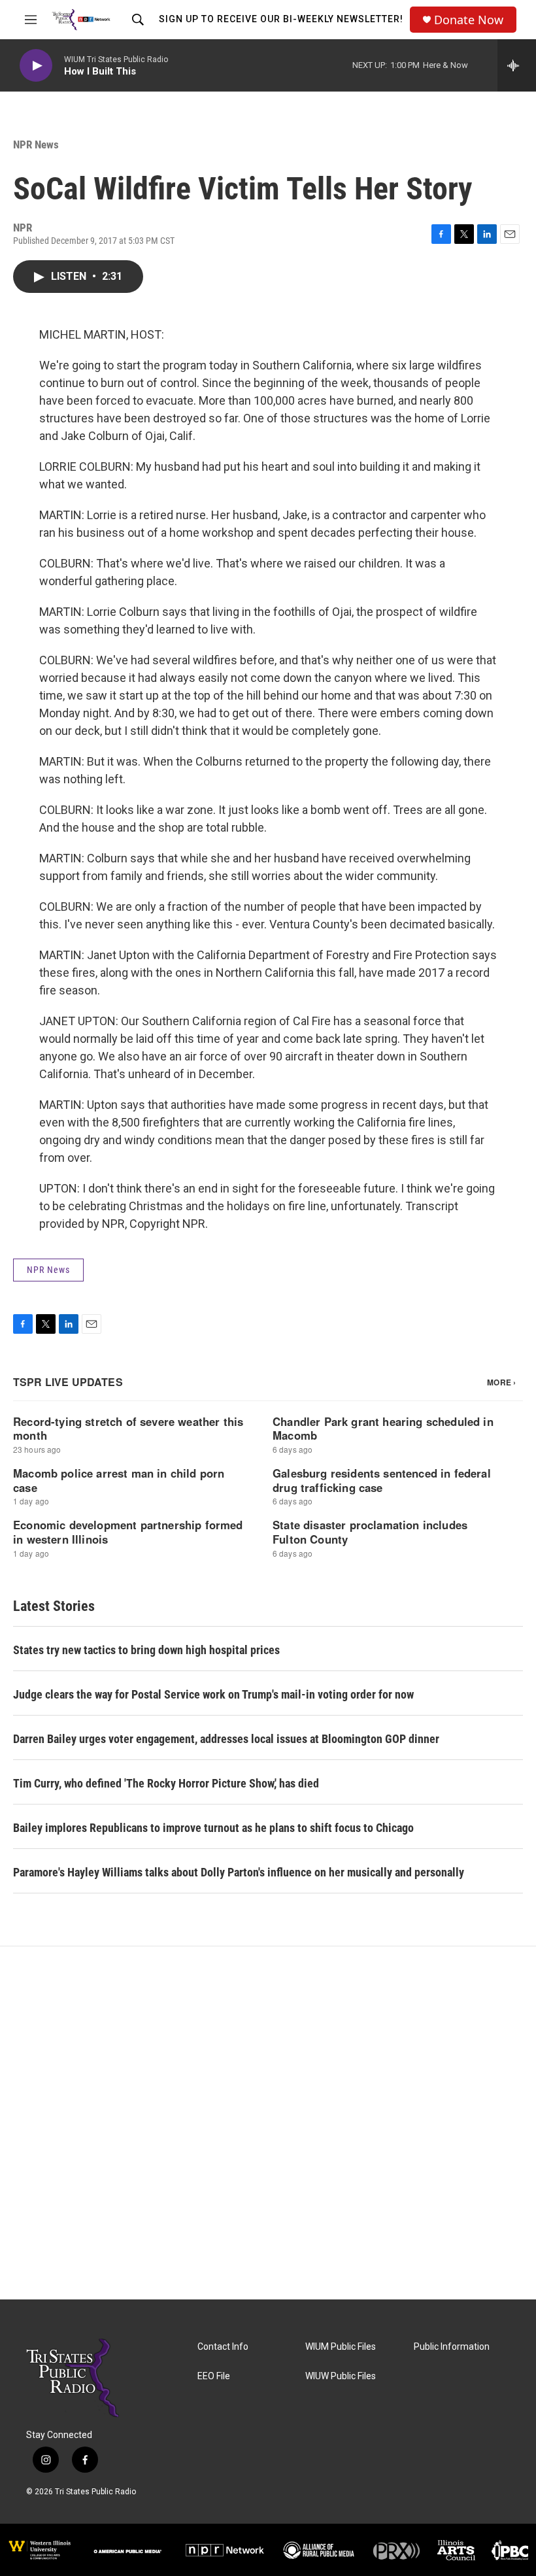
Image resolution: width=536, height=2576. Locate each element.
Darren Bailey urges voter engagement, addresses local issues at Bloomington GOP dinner (226, 1739)
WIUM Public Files (341, 2347)
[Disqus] (268, 2123)
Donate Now (469, 20)
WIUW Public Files (341, 2376)
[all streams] (517, 65)
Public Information (452, 2347)
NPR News (36, 144)
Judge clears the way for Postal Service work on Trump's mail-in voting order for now (213, 1694)
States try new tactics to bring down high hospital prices (146, 1650)
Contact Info (223, 2347)
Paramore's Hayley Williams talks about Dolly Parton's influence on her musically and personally (239, 1872)
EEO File (214, 2376)
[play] (36, 66)
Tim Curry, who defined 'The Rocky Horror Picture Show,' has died (166, 1783)
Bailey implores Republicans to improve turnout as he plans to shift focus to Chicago (213, 1828)
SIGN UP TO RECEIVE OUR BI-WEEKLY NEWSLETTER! (281, 19)
